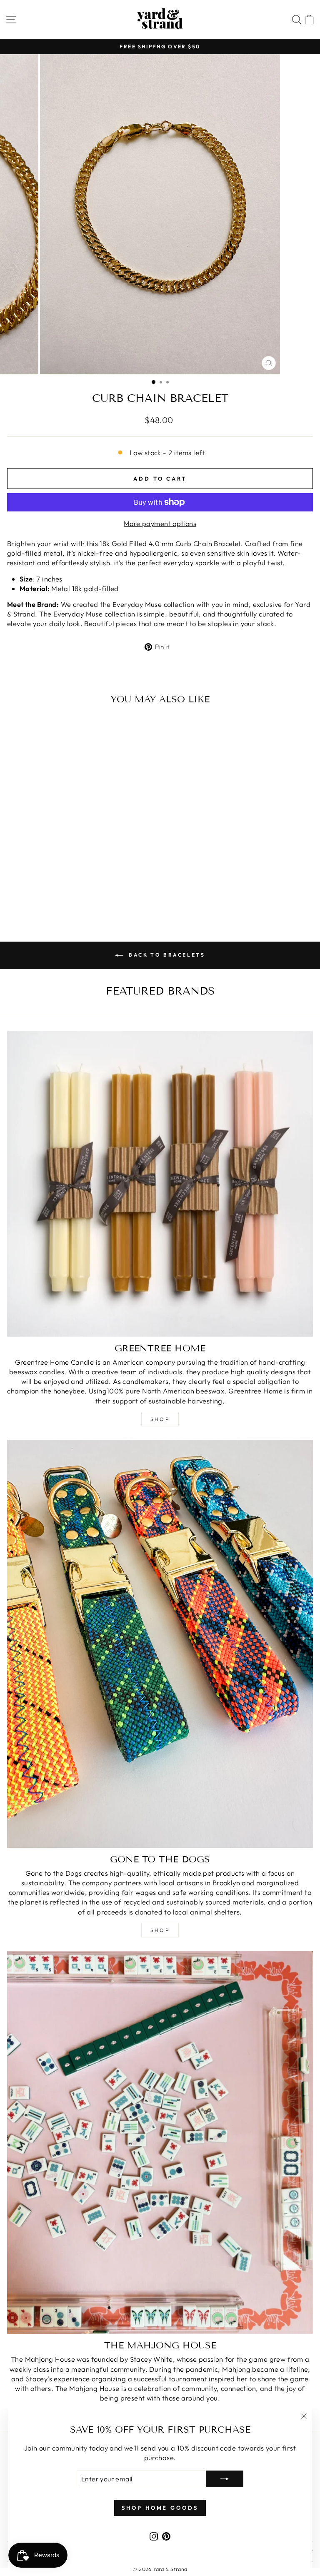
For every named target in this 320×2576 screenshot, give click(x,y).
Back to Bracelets (166, 955)
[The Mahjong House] (160, 2142)
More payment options (160, 523)
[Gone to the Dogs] (160, 1644)
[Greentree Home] (160, 1184)
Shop (160, 1419)
